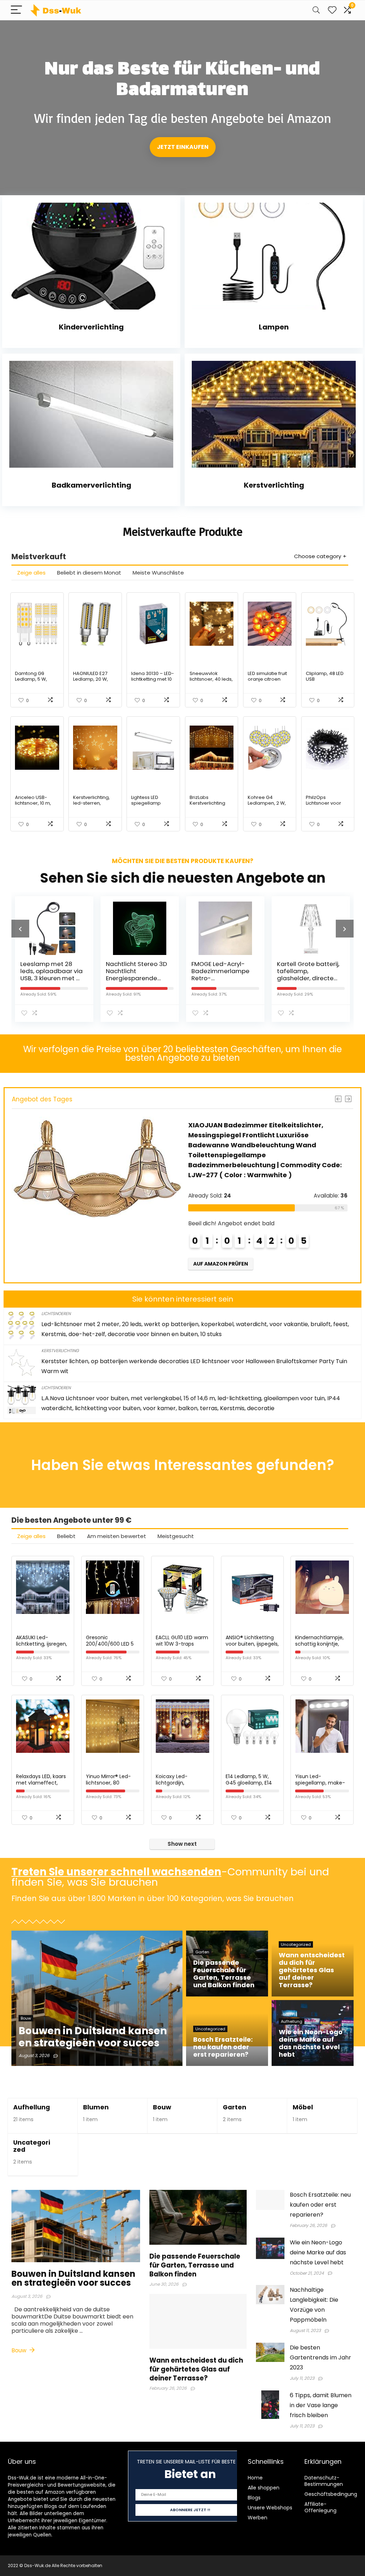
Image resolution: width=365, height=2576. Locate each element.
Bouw (162, 2107)
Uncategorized (32, 2146)
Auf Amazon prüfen (218, 1264)
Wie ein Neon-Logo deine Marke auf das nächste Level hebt (318, 2252)
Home (255, 2478)
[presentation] (20, 929)
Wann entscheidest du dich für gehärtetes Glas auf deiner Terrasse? (196, 2369)
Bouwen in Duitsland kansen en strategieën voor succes (73, 2278)
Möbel (303, 2107)
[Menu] (16, 10)
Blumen (96, 2107)
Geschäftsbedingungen (334, 2494)
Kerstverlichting (60, 1351)
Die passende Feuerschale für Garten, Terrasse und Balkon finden (195, 2265)
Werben (258, 2518)
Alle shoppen (264, 2488)
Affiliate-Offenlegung (320, 2507)
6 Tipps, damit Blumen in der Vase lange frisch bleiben (321, 2405)
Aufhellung (32, 2107)
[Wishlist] (332, 10)
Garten (235, 2107)
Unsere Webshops (270, 2508)
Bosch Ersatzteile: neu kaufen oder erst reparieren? (320, 2205)
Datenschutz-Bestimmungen (324, 2481)
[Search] (316, 10)
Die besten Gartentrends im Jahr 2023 (320, 2357)
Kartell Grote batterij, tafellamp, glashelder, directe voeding (286, 975)
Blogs (254, 2498)
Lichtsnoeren (56, 1313)
